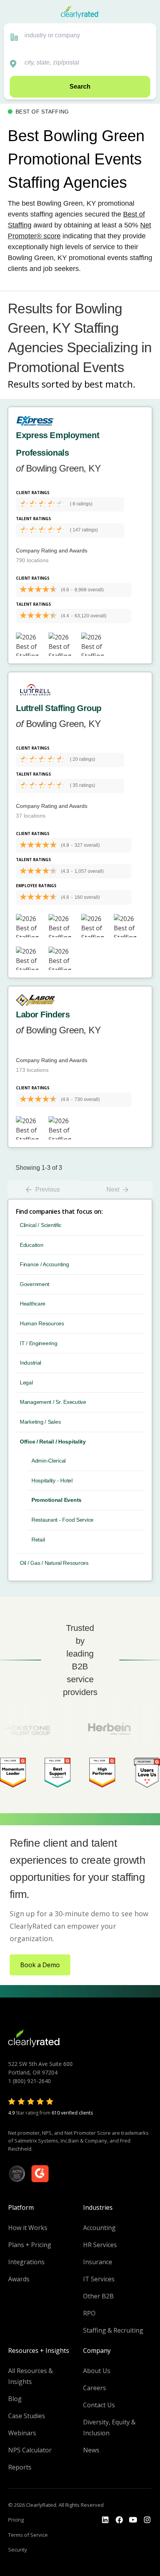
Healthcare (33, 1304)
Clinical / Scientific (41, 1225)
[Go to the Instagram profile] (147, 2520)
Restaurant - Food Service (63, 1520)
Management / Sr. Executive (53, 1402)
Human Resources (42, 1323)
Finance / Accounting (44, 1264)
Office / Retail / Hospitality (53, 1442)
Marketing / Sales (40, 1422)
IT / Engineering (39, 1343)
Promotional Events (57, 1500)
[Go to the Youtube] (119, 2520)
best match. (110, 384)
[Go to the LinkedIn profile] (105, 2520)
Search (80, 87)
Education (31, 1245)
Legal (26, 1382)
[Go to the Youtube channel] (133, 2520)
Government (35, 1284)
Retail (38, 1540)
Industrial (30, 1363)
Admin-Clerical (49, 1461)
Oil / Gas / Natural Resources (54, 1563)
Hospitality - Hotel (52, 1480)
